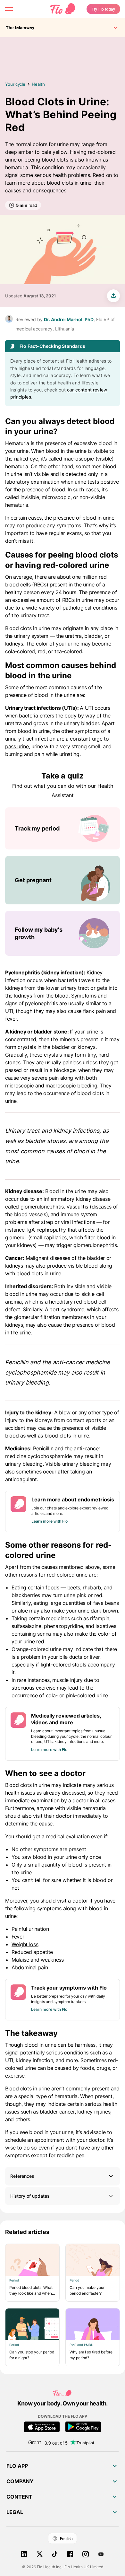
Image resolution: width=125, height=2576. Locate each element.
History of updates (30, 2196)
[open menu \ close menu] (9, 9)
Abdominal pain (30, 1967)
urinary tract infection (30, 739)
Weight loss (25, 1944)
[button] (63, 2176)
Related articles (27, 2232)
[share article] (113, 296)
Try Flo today (103, 9)
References (22, 2176)
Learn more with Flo (50, 1521)
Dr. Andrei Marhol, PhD (69, 319)
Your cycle (15, 84)
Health (38, 84)
